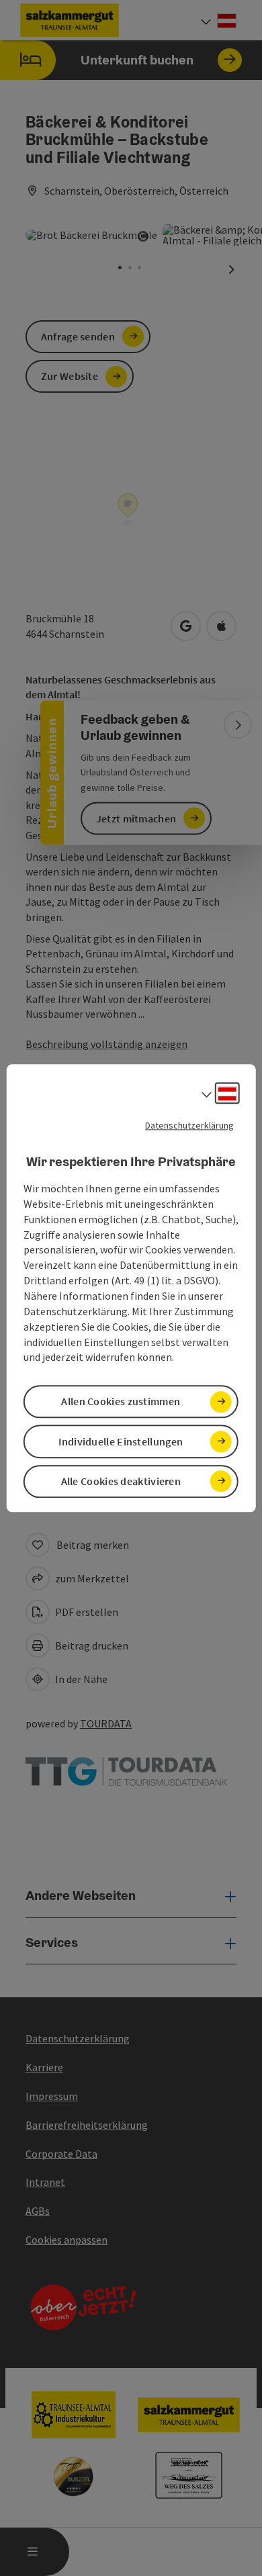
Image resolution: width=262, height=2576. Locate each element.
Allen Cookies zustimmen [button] (121, 1402)
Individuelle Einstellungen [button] (121, 1441)
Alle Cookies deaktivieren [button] (121, 1481)
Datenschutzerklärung (189, 1125)
